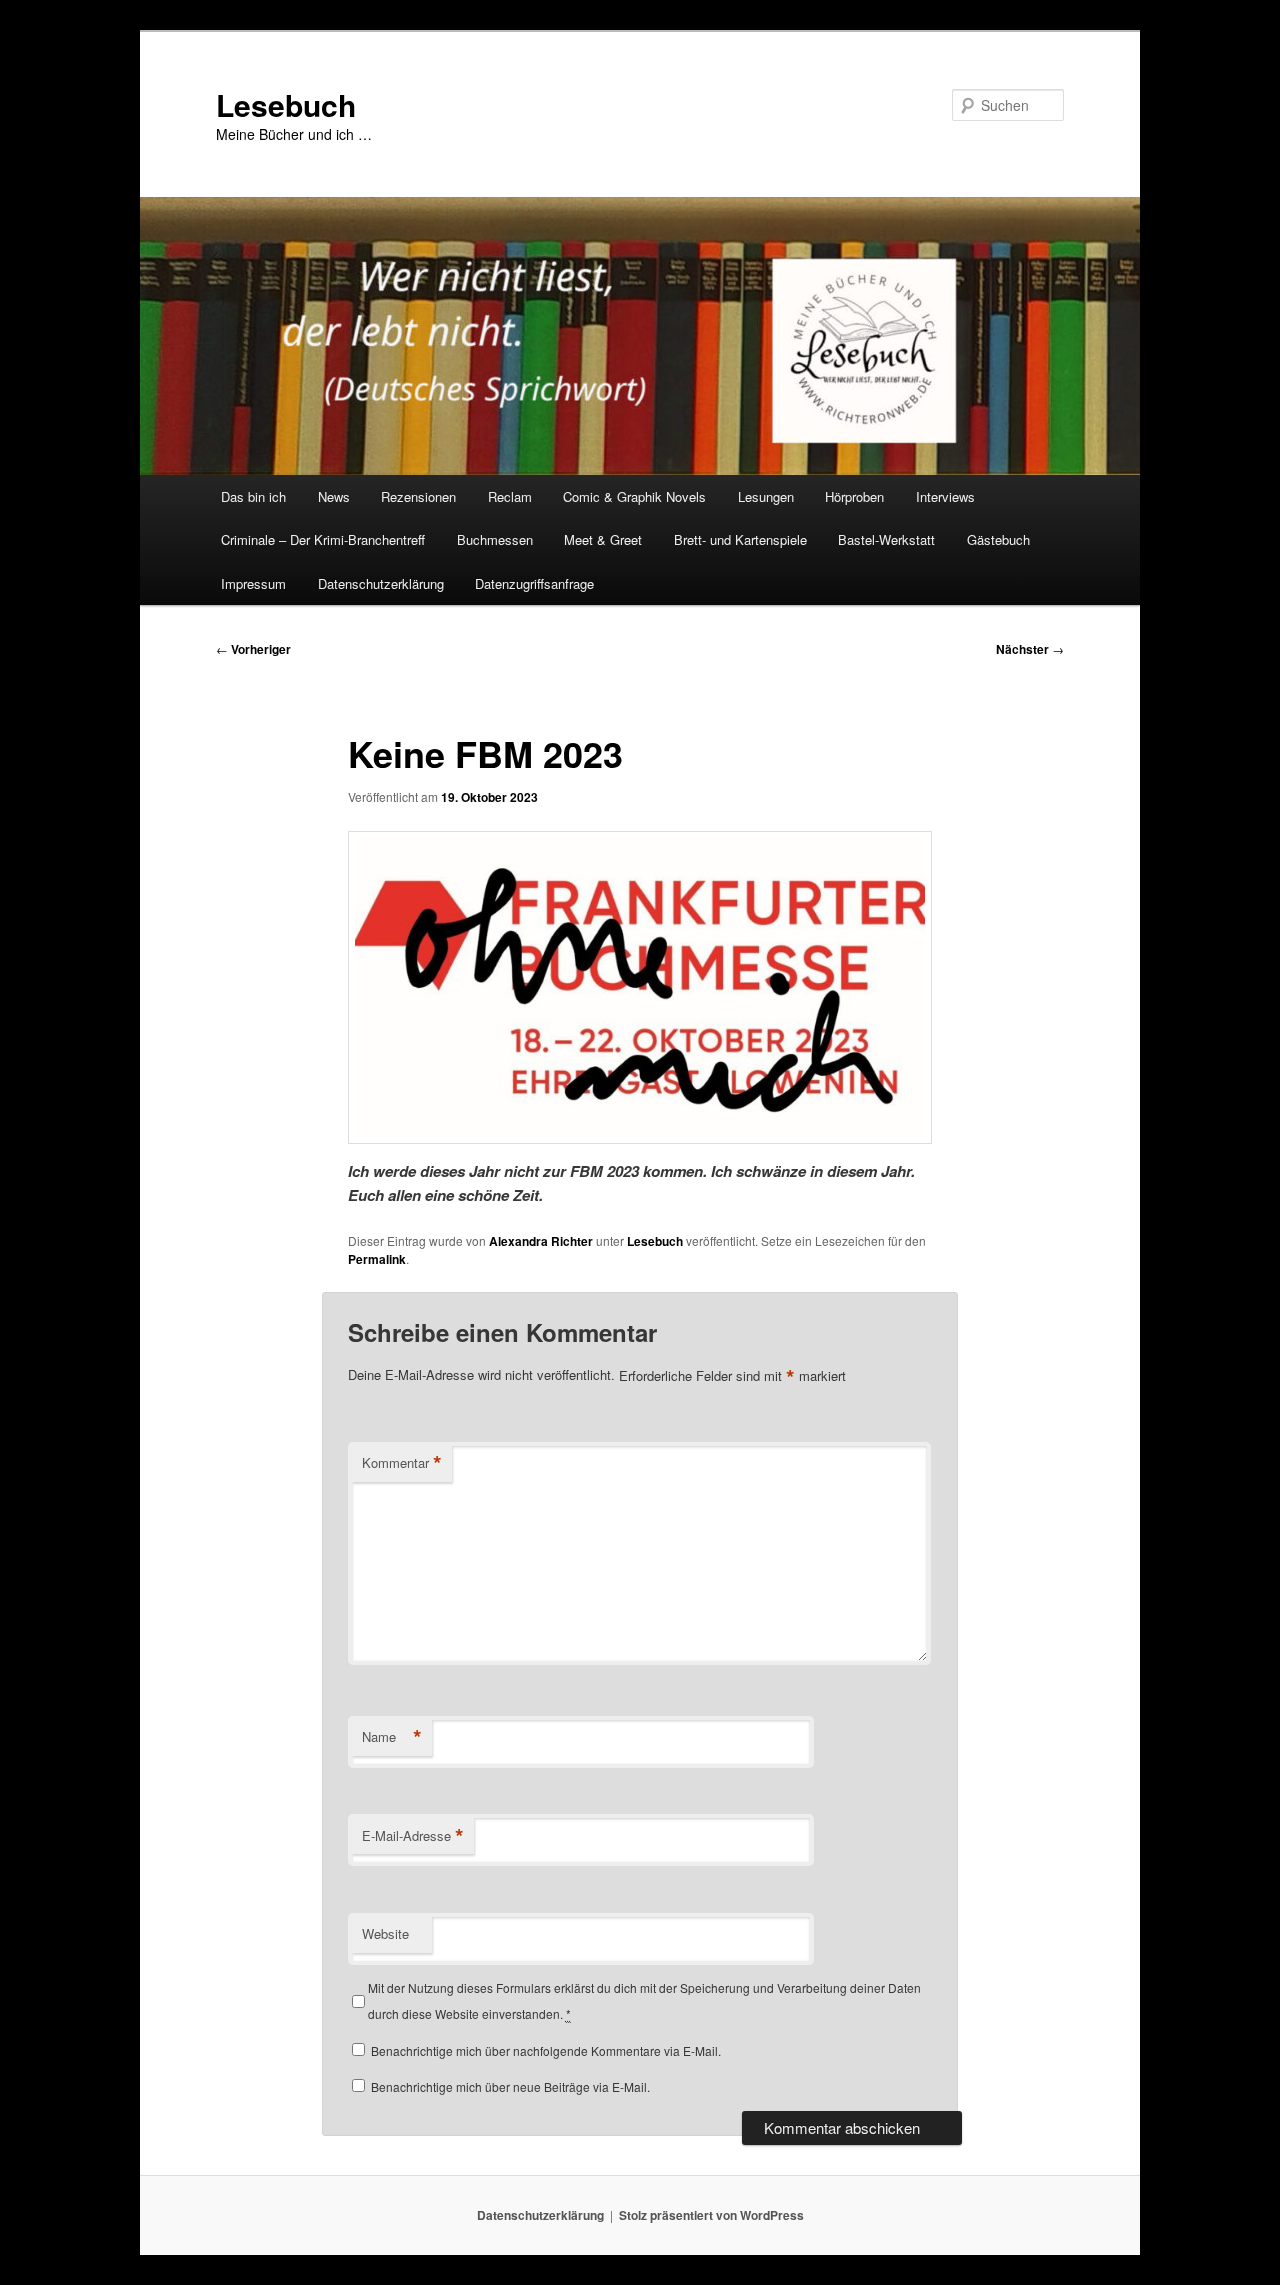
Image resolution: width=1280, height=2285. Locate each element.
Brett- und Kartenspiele (740, 539)
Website (385, 1933)
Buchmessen (495, 539)
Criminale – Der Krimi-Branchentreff (323, 539)
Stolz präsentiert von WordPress (711, 2215)
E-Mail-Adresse (413, 1836)
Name (392, 1737)
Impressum (253, 583)
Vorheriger (253, 649)
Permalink (377, 1259)
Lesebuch (286, 104)
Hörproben (854, 496)
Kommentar (402, 1463)
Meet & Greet (603, 539)
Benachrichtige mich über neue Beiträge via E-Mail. (510, 2086)
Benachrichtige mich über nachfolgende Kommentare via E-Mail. (546, 2050)
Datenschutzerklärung (381, 583)
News (334, 496)
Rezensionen (418, 496)
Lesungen (766, 496)
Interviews (945, 496)
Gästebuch (998, 539)
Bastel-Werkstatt (886, 539)
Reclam (510, 496)
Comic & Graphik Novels (634, 496)
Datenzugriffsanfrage (534, 583)
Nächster (1030, 649)
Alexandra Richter (541, 1241)
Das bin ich (253, 496)
